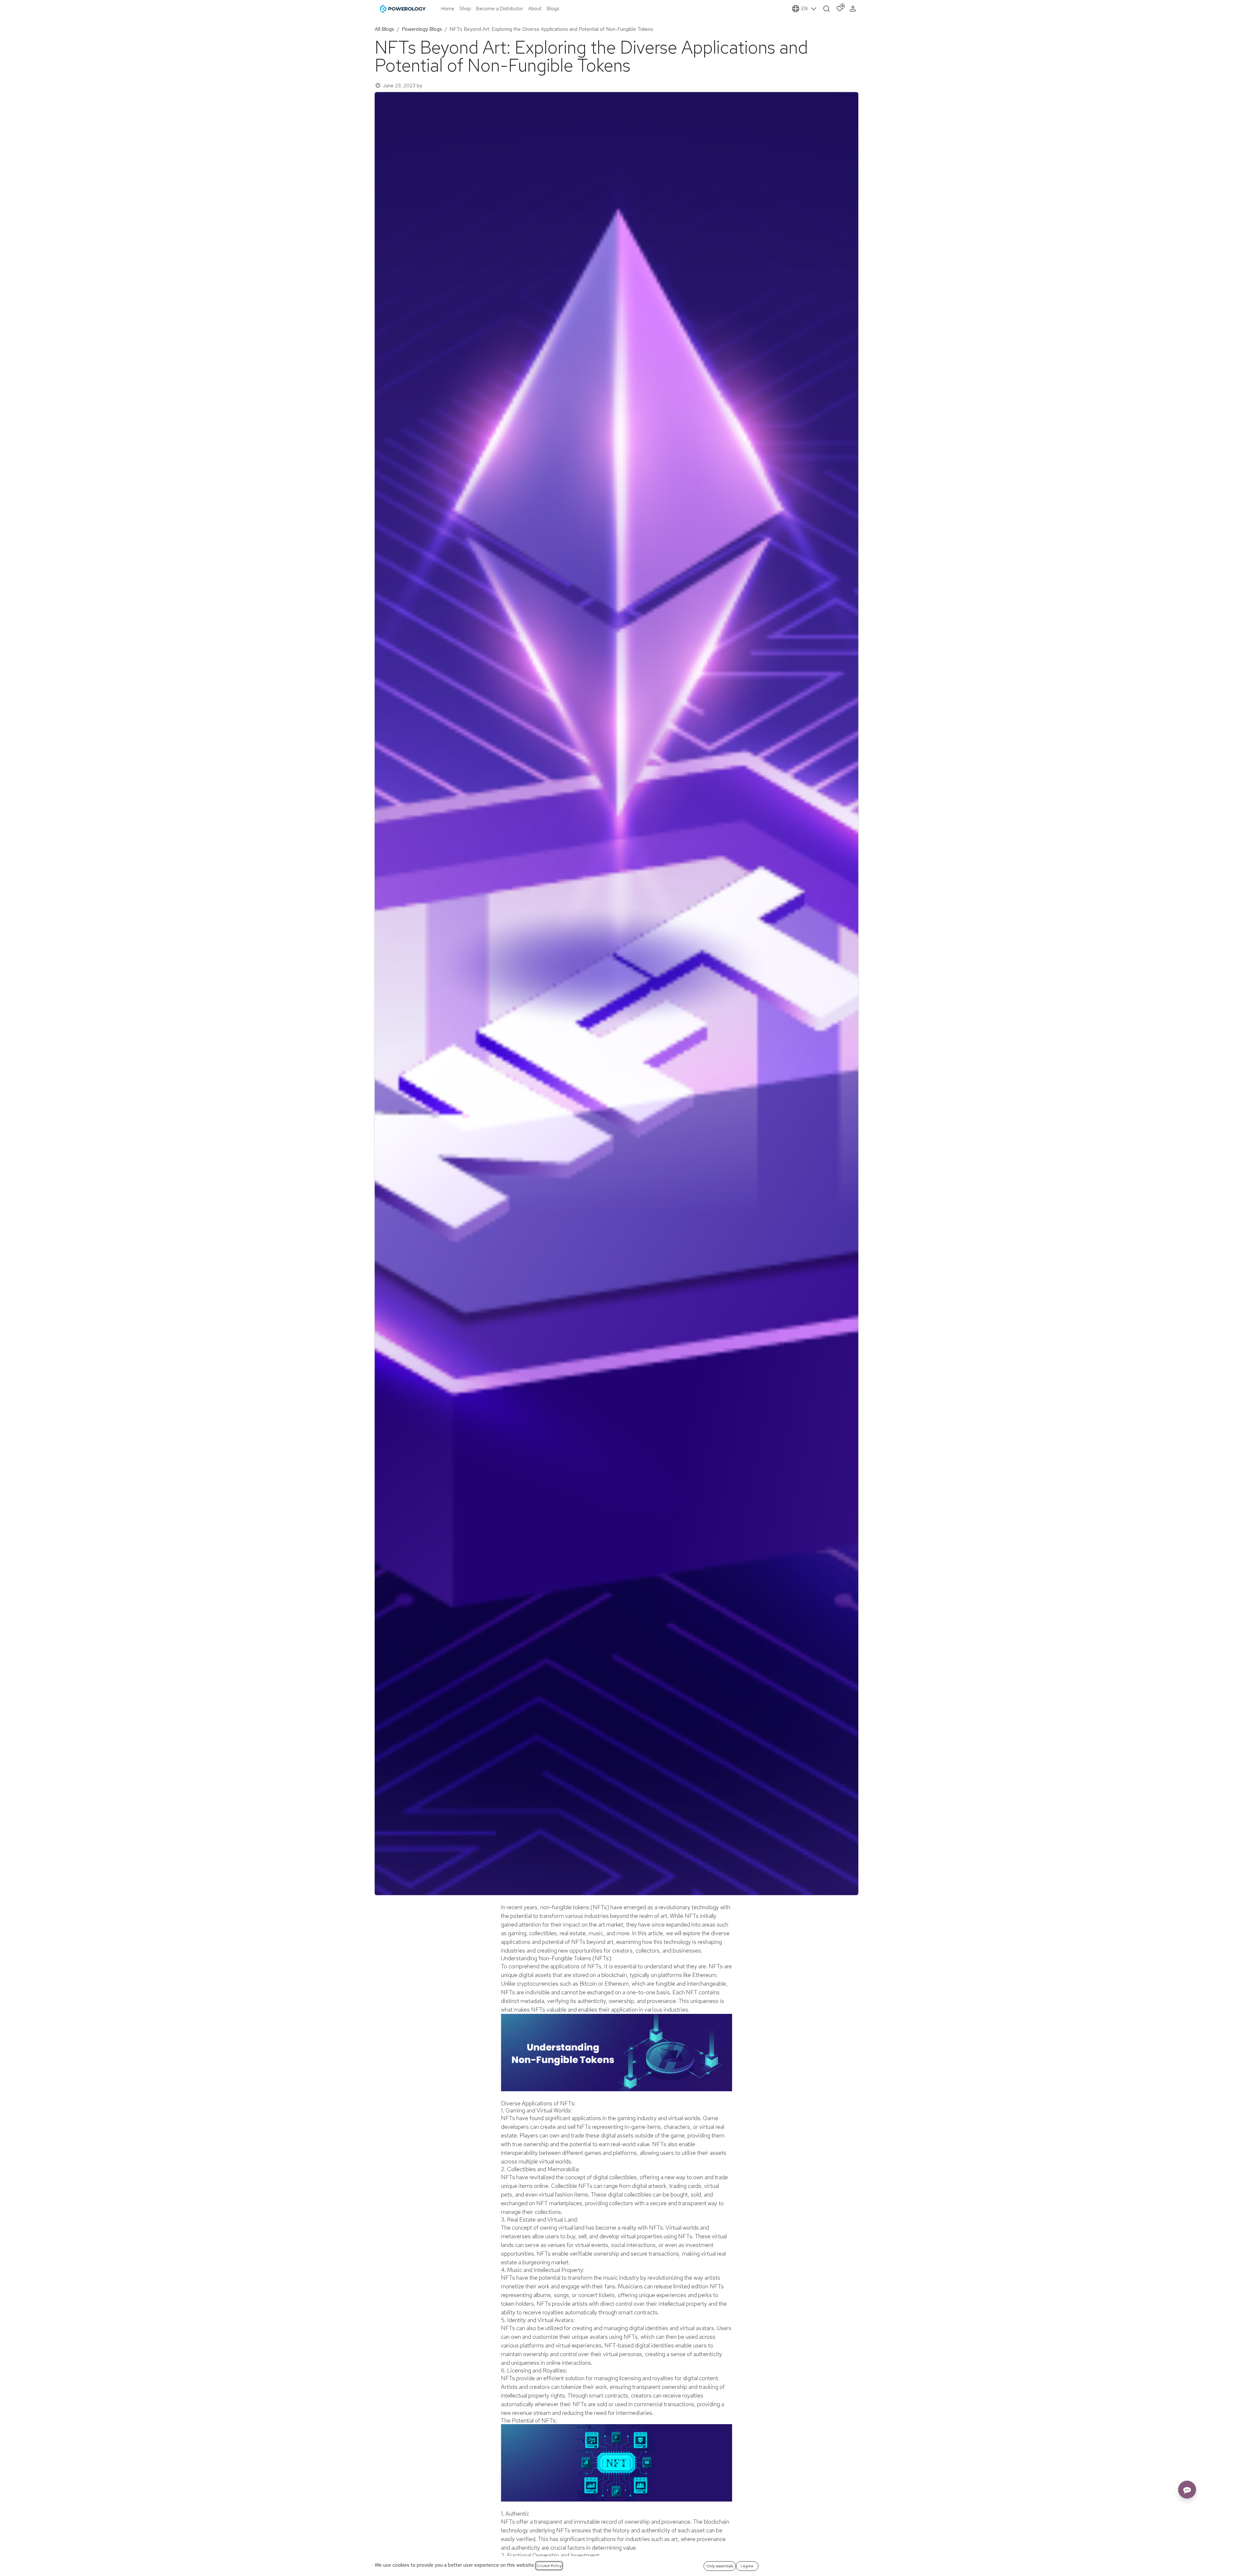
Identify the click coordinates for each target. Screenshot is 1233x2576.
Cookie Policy (549, 2566)
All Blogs (385, 29)
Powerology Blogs (422, 29)
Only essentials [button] (720, 2566)
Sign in (854, 9)
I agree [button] (747, 2566)
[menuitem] (448, 9)
